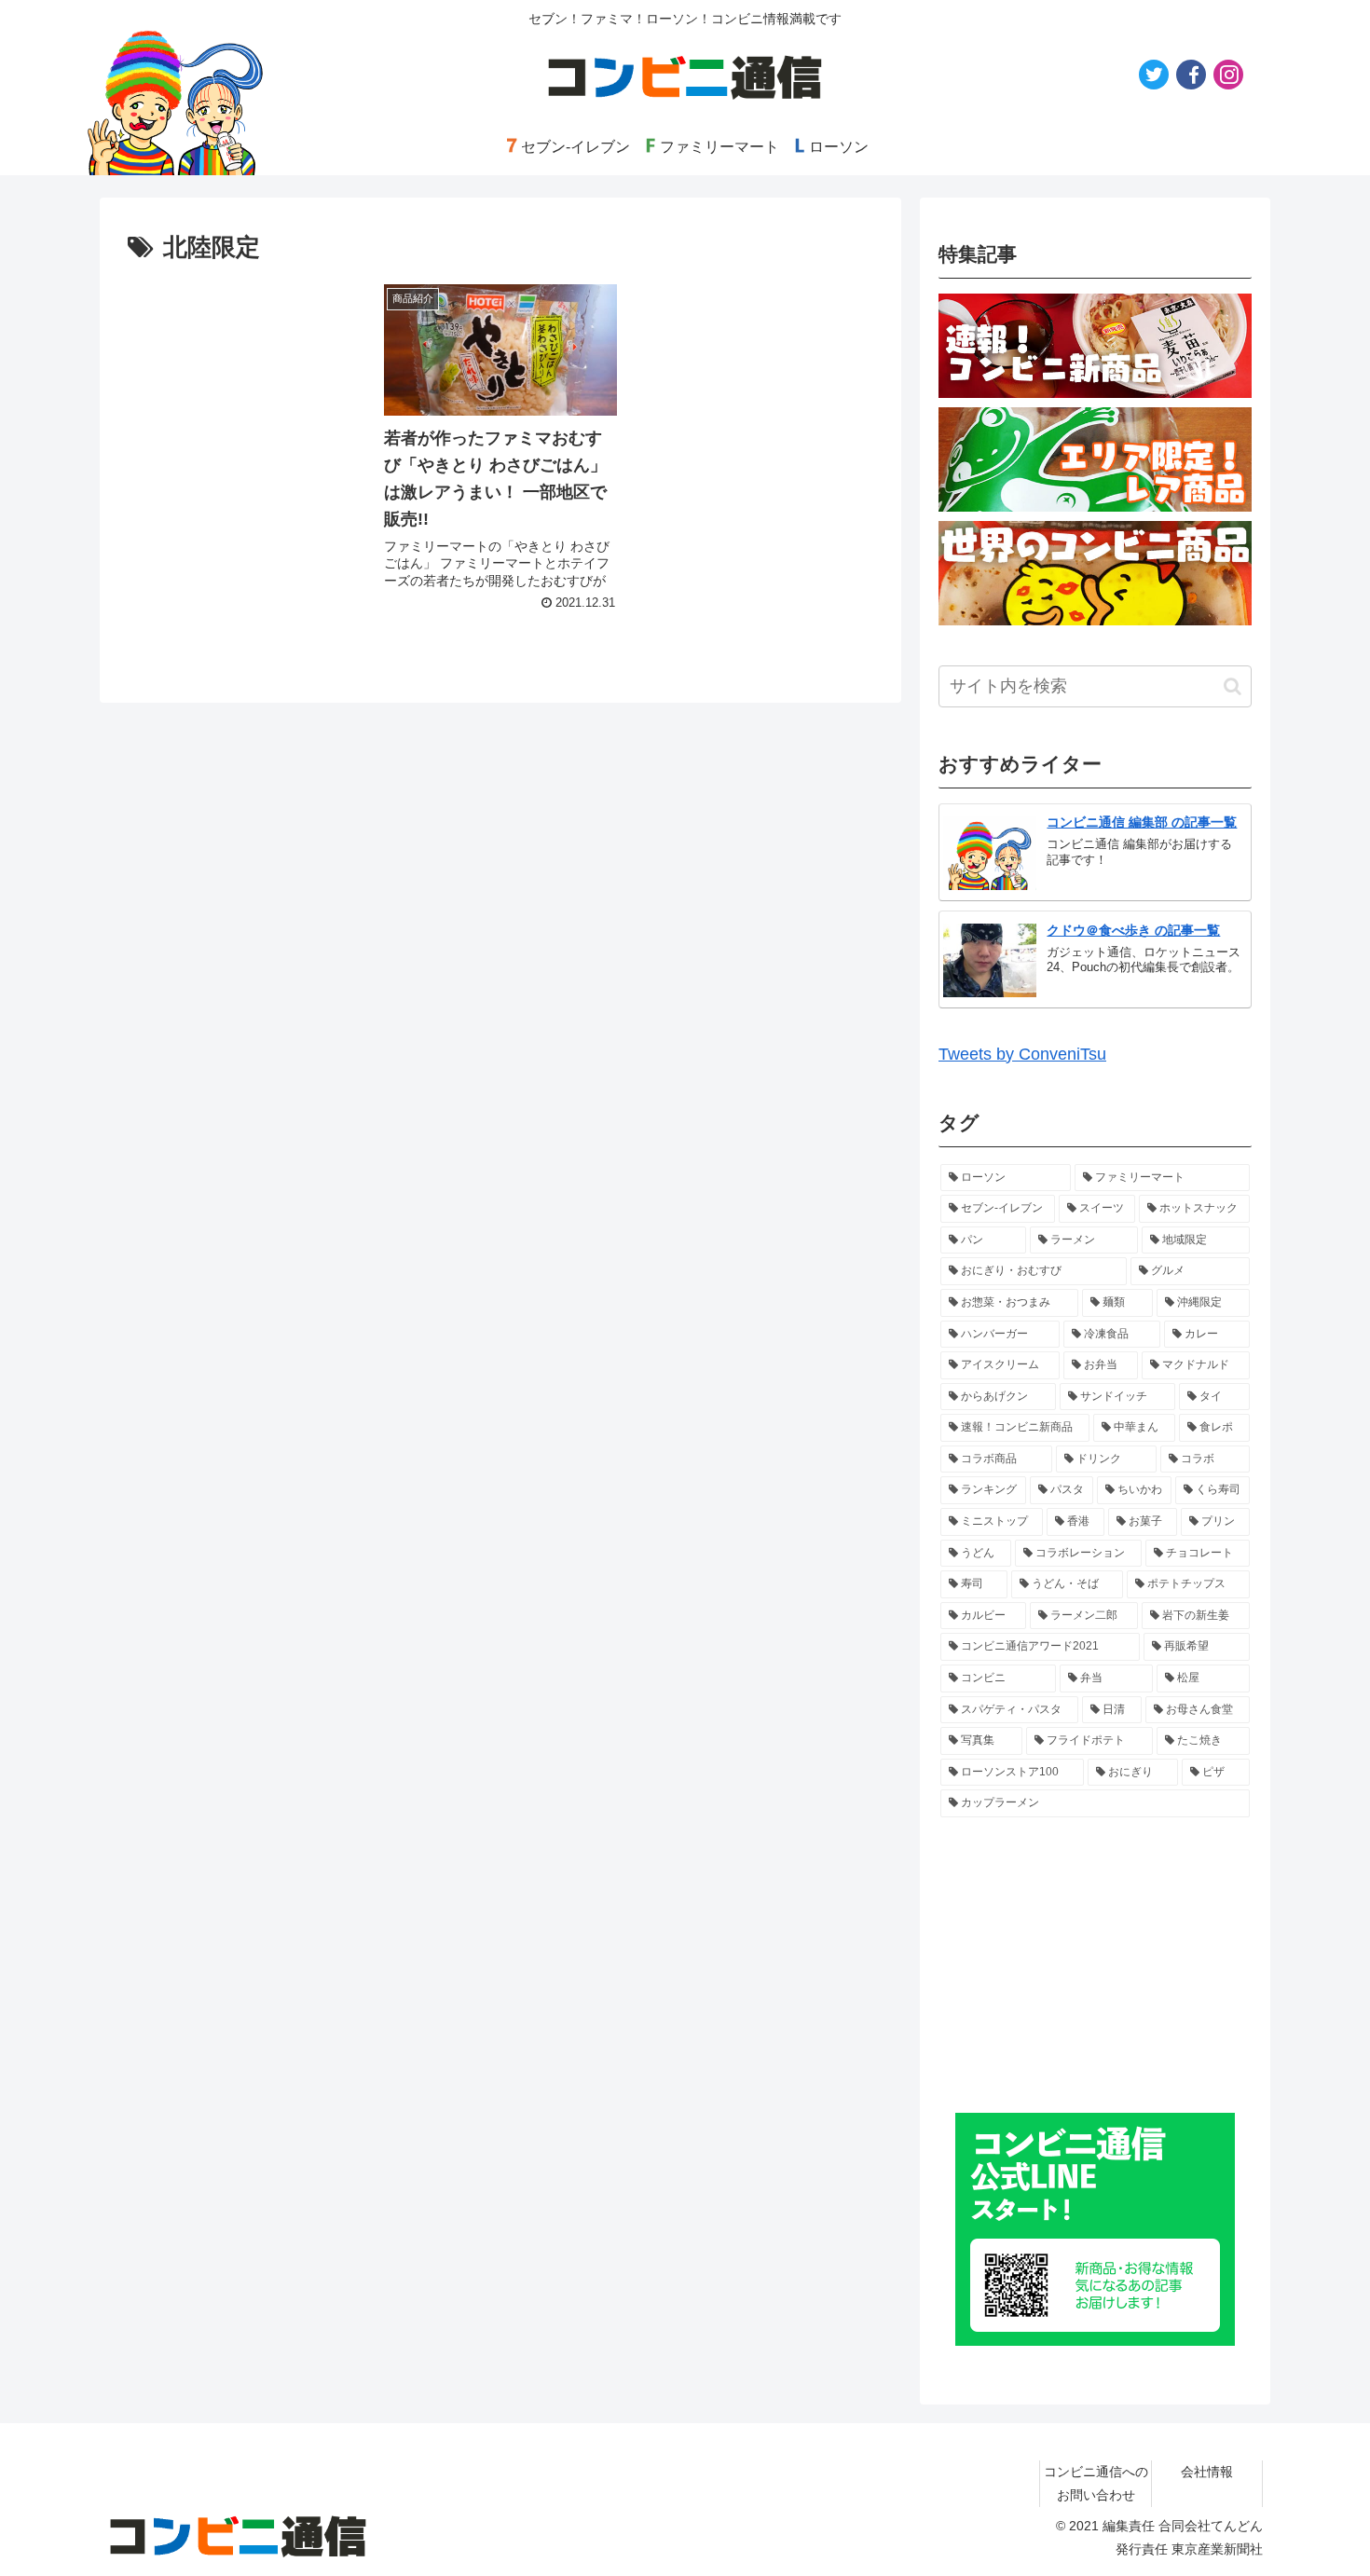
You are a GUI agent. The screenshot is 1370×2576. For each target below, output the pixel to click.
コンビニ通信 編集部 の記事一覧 (1142, 822)
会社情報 (1207, 2472)
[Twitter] (1154, 75)
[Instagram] (1228, 75)
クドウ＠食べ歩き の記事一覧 (1133, 930)
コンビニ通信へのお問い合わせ (1096, 2483)
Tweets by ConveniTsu (1022, 1054)
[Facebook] (1191, 75)
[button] (1233, 686)
